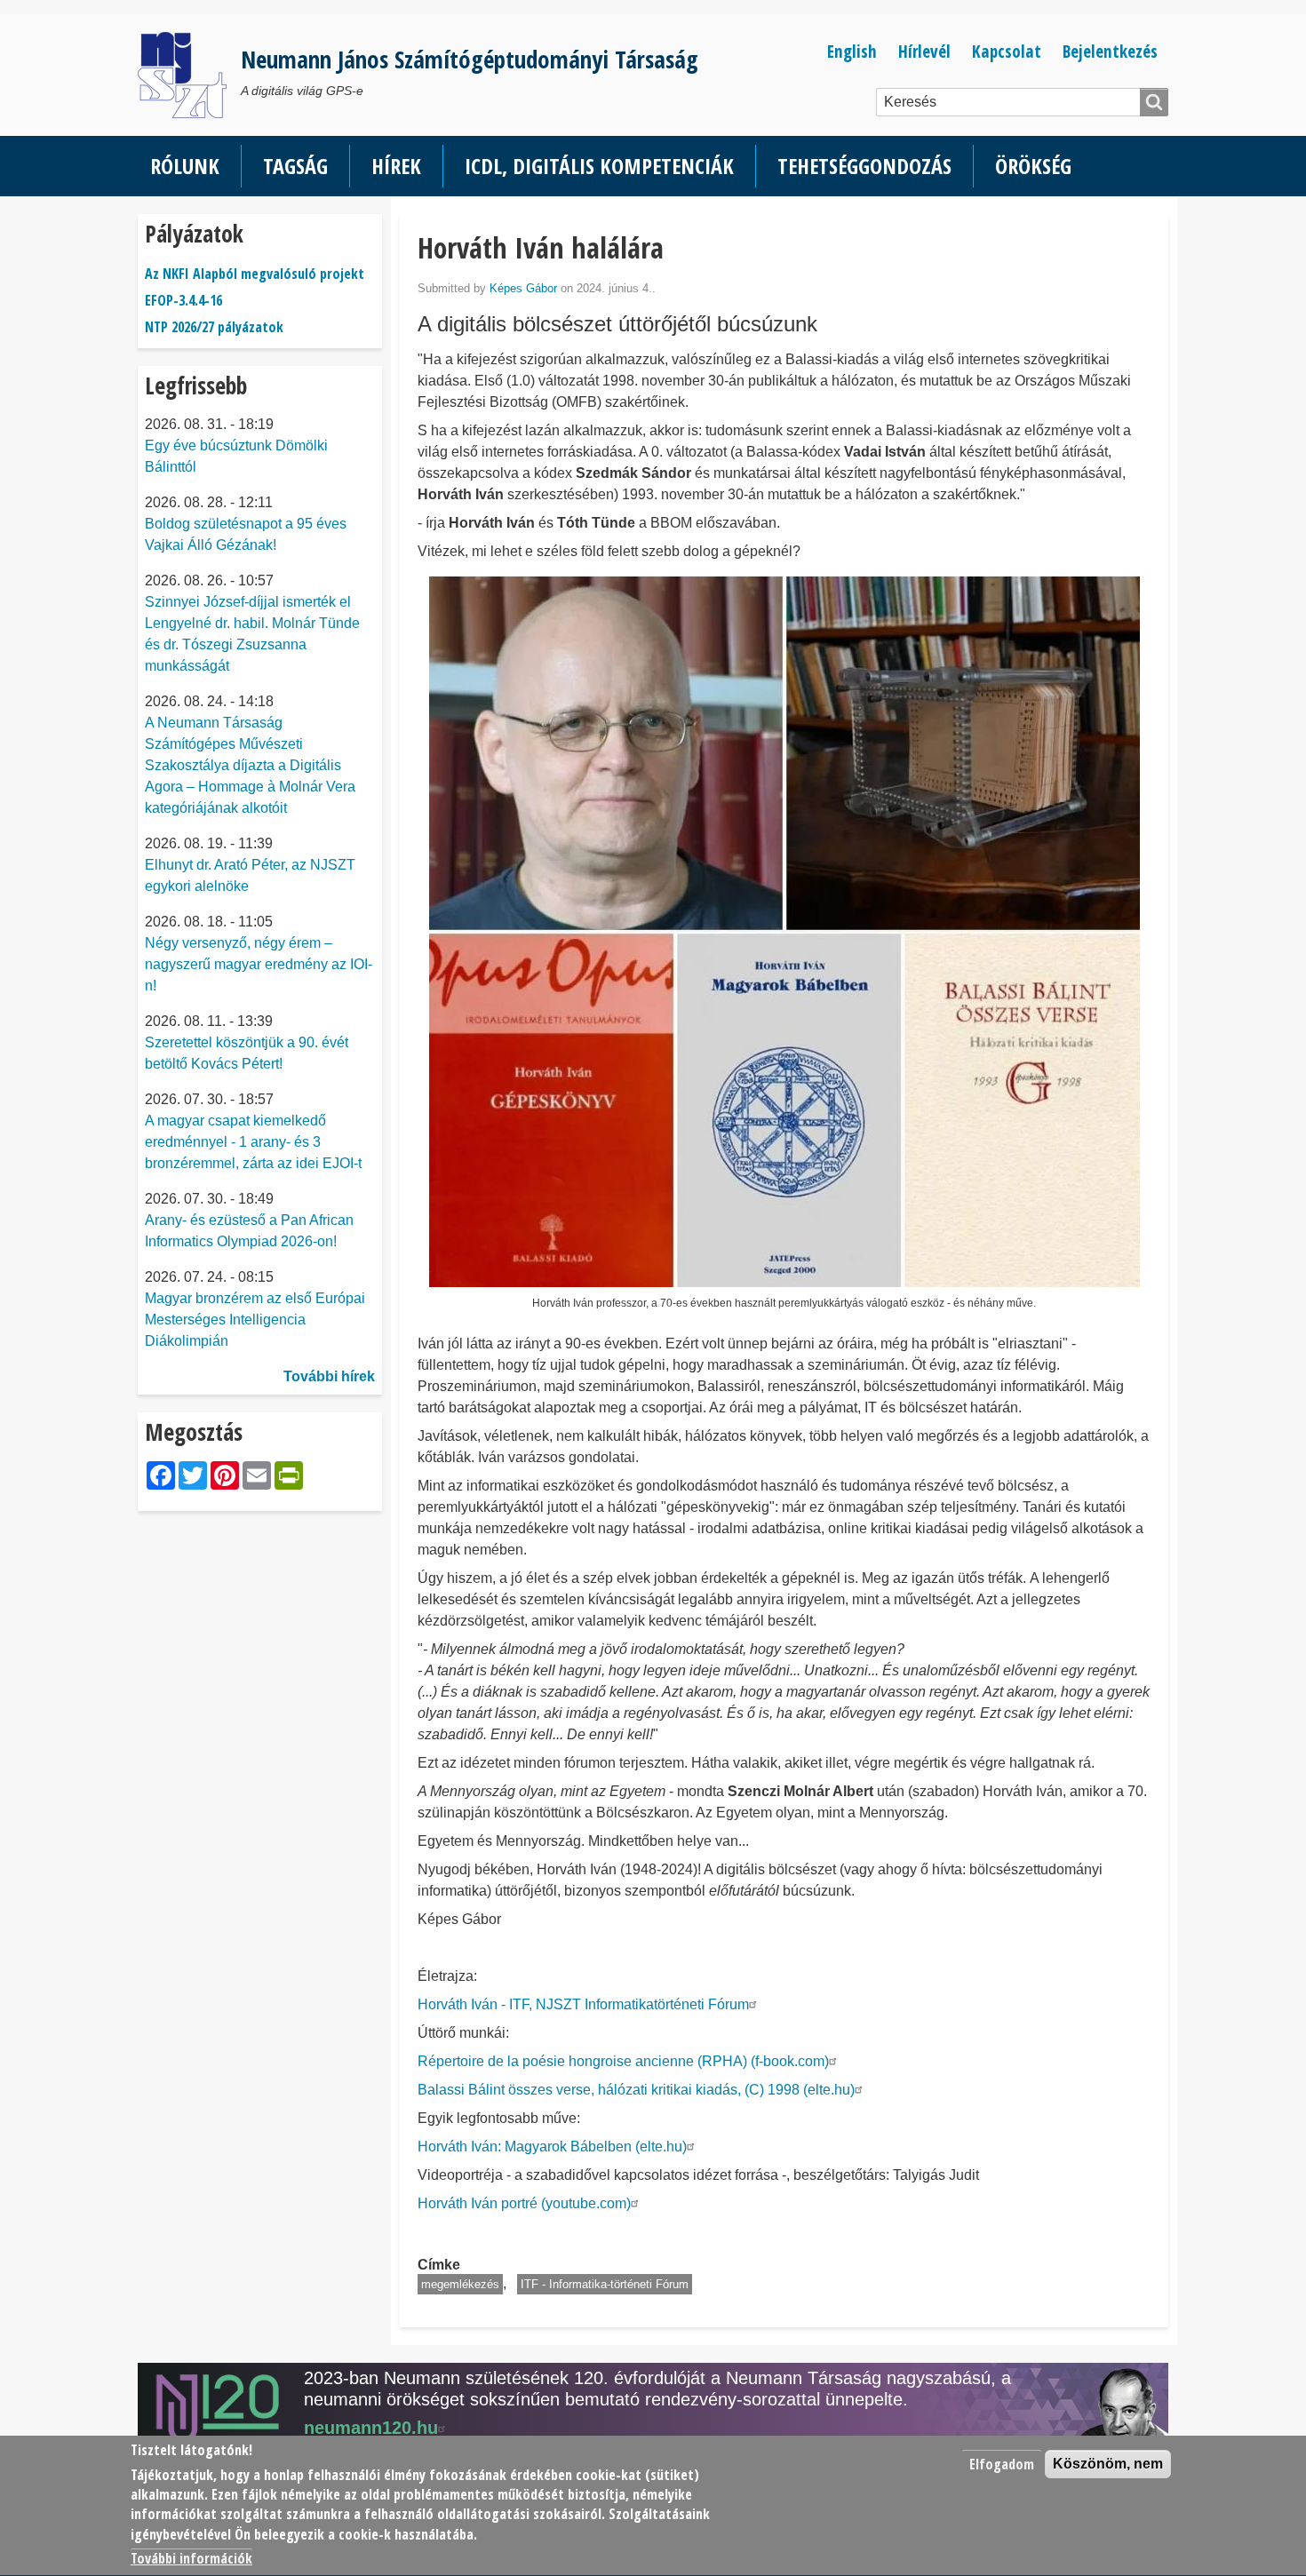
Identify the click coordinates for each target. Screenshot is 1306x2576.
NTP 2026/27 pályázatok (214, 327)
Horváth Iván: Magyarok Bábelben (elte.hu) (552, 2147)
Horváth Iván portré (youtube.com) (524, 2203)
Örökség (1033, 166)
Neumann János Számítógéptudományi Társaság (470, 59)
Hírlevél (924, 51)
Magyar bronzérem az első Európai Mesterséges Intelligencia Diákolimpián (255, 1320)
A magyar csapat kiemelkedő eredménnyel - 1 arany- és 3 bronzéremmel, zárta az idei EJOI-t (253, 1142)
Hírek (396, 166)
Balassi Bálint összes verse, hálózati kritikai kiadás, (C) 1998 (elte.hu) (636, 2090)
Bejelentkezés (1110, 51)
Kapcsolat (1007, 51)
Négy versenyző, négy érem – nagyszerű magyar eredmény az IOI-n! (259, 964)
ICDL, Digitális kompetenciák (599, 166)
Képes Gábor (523, 288)
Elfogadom (1002, 2464)
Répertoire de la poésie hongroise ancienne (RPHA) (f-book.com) (623, 2061)
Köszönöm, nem (1108, 2464)
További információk (191, 2558)
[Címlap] (189, 75)
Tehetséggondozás (864, 166)
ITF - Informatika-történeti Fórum (605, 2284)
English (852, 51)
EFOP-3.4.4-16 (183, 300)
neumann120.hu (371, 2428)
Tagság (295, 166)
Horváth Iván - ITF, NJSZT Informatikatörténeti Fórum (583, 2004)
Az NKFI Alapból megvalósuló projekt (255, 274)
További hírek (329, 1376)
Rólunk (185, 166)
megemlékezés (460, 2284)
